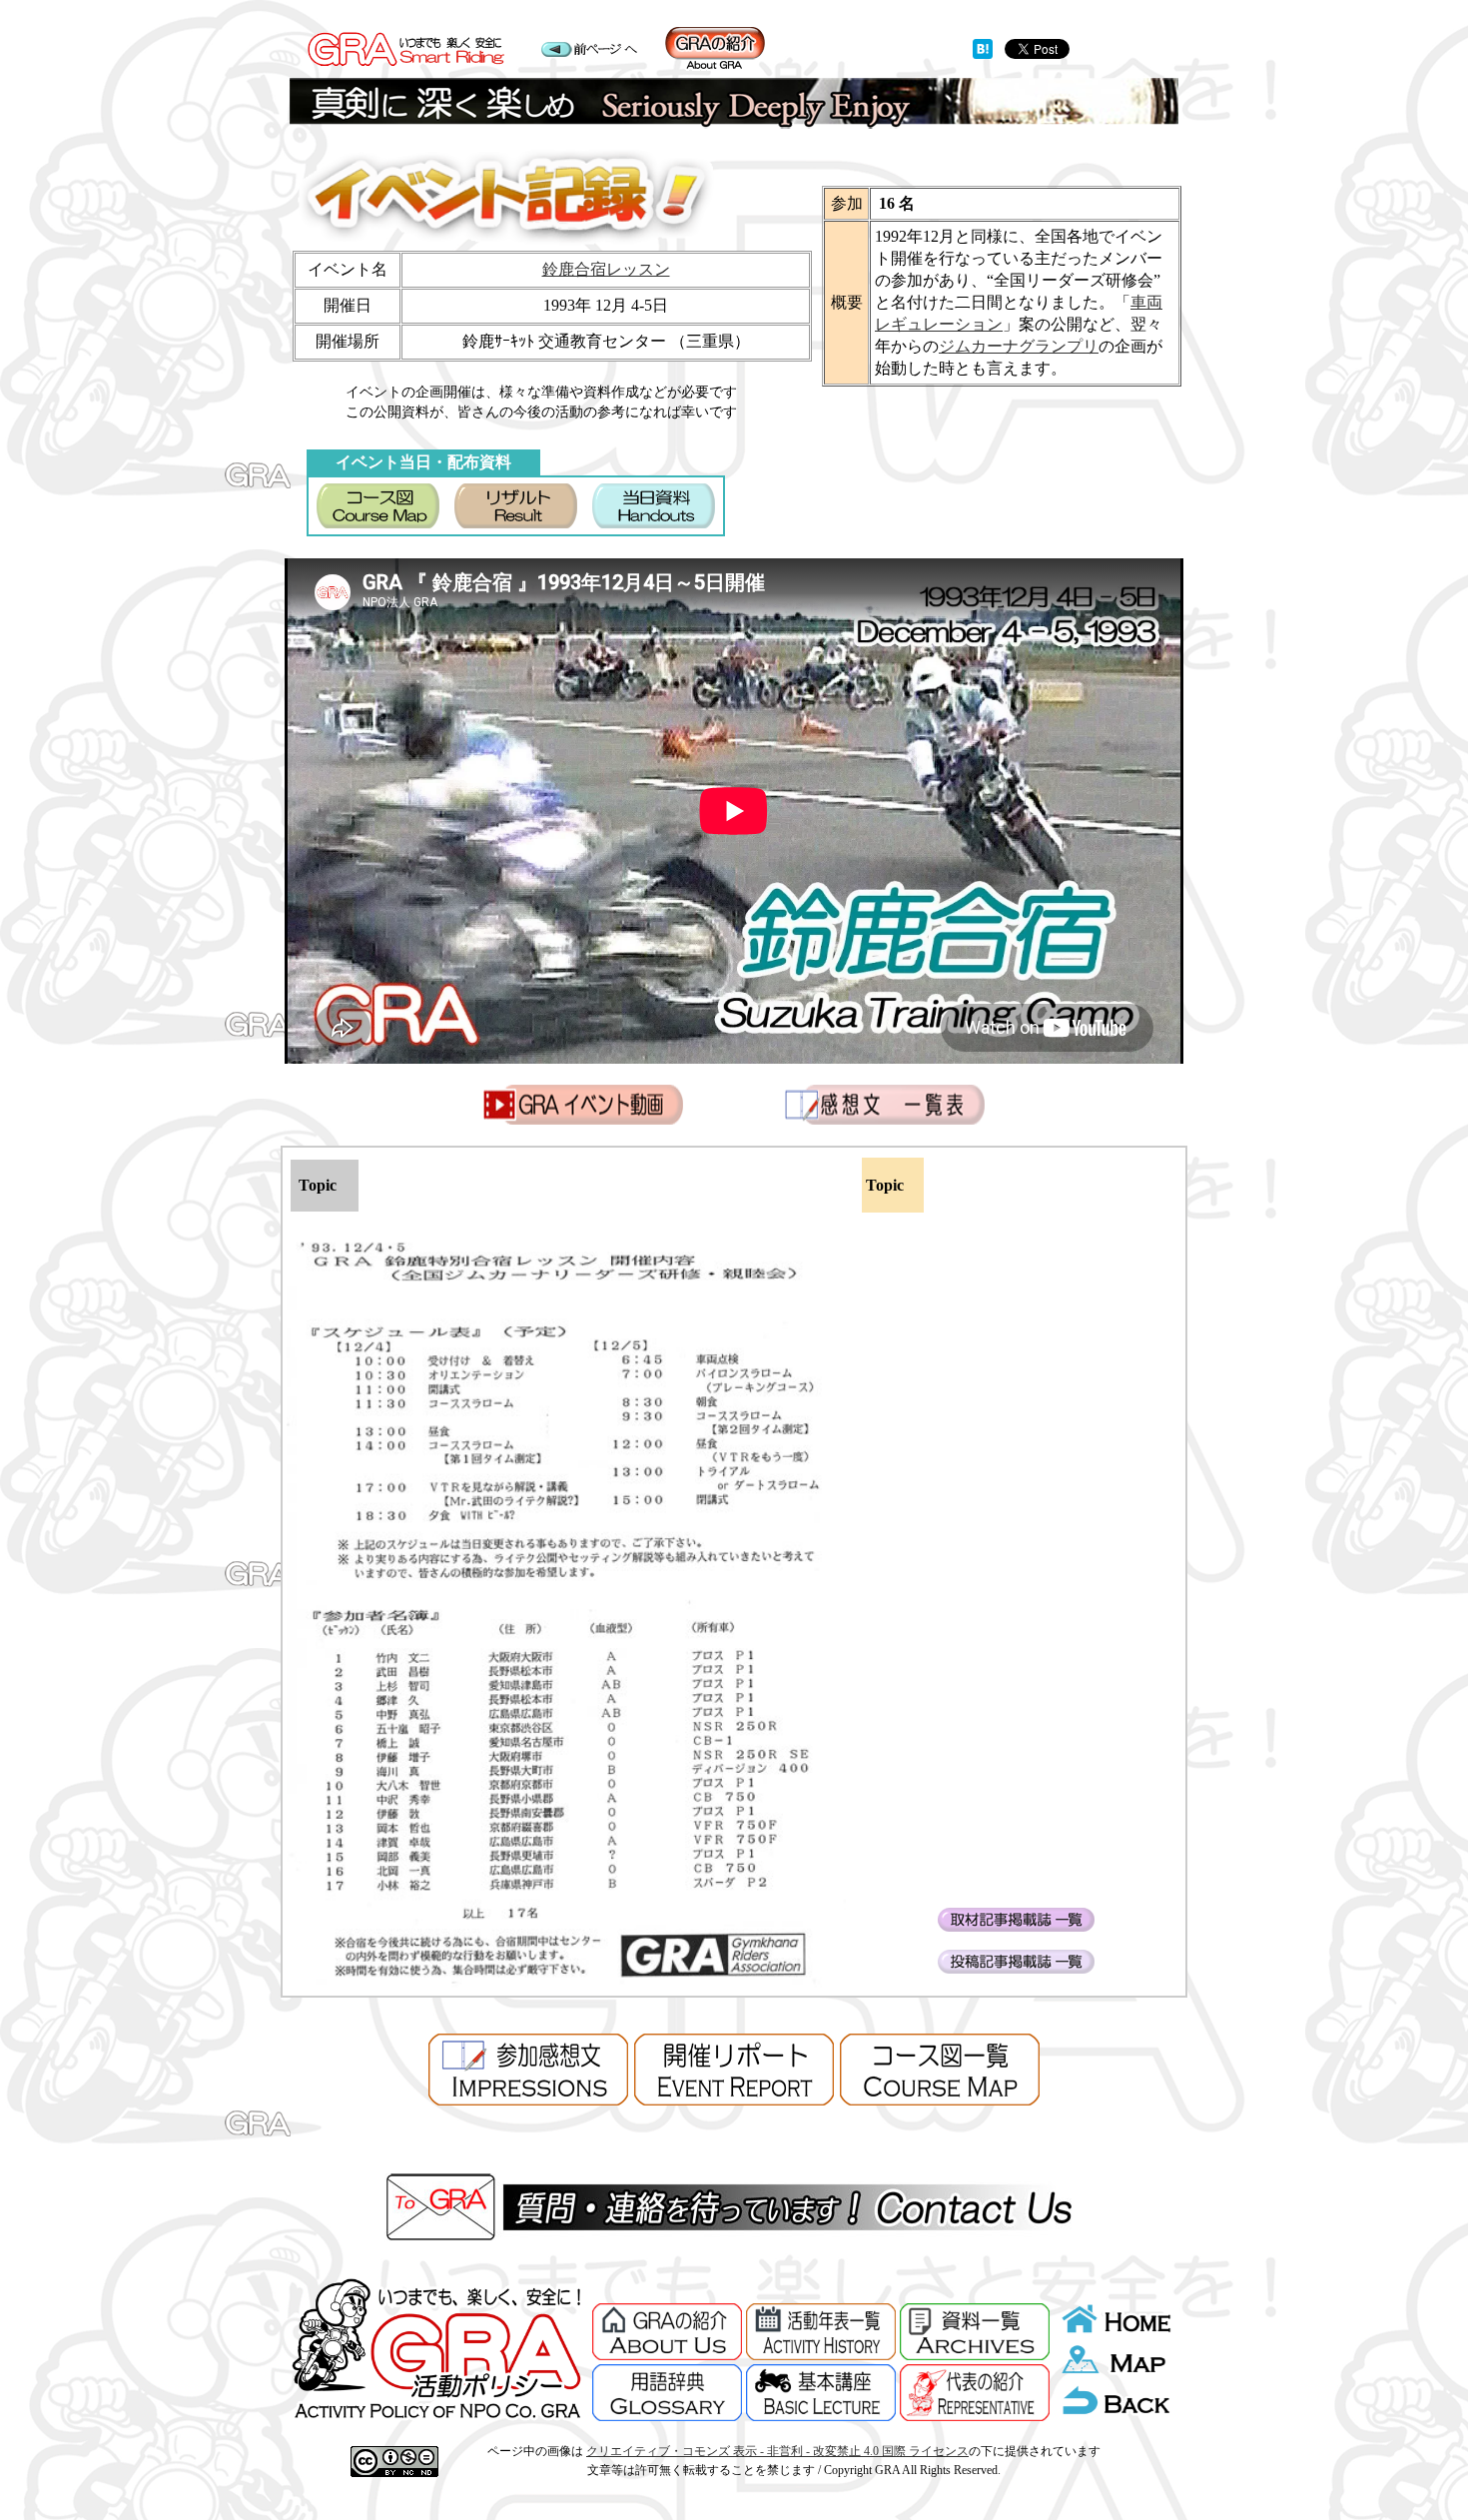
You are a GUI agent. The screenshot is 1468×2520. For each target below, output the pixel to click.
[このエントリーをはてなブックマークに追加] (983, 53)
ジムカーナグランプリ (1019, 346)
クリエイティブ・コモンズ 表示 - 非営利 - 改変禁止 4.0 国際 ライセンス (777, 2451)
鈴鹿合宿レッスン (606, 269)
